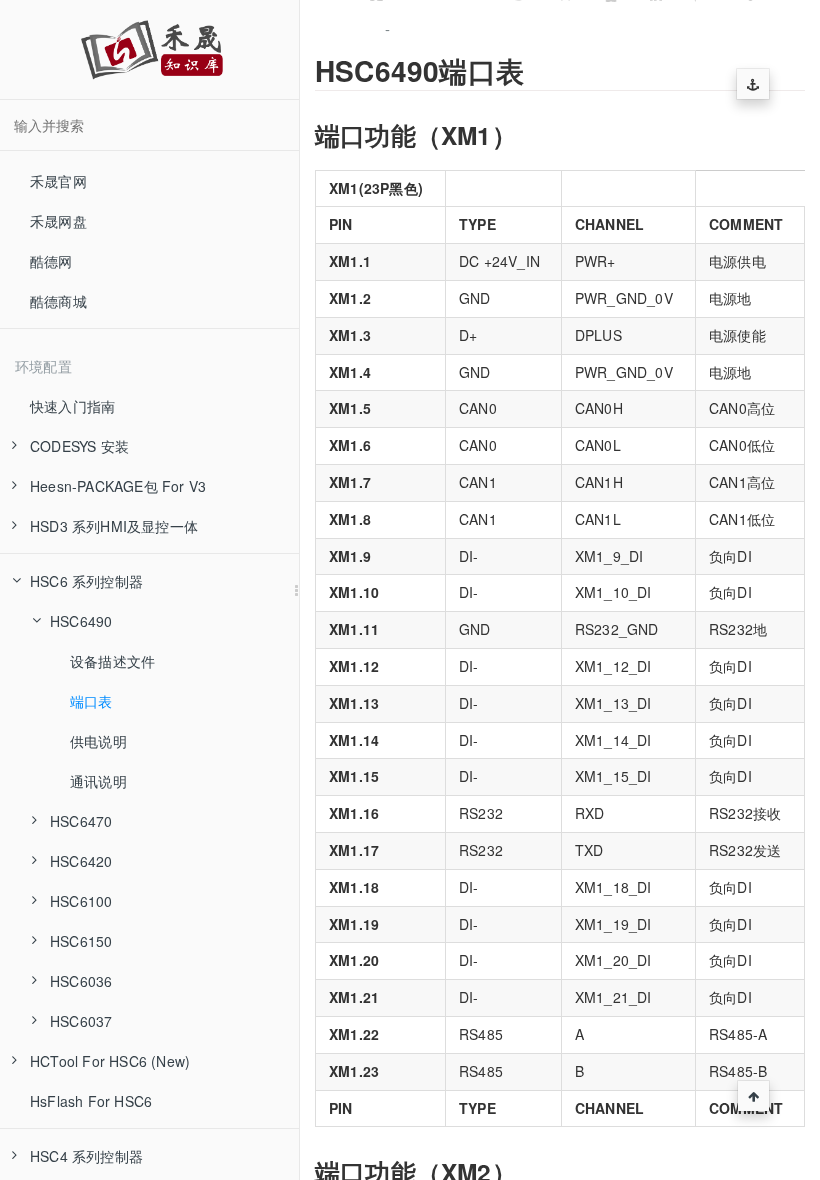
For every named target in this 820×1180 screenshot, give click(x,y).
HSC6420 (81, 861)
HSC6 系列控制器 (86, 581)
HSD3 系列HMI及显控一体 (114, 526)
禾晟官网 (58, 181)
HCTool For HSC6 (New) (110, 1061)
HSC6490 (81, 621)
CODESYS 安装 (79, 446)
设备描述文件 (112, 661)
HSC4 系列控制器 (86, 1156)
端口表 (91, 701)
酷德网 (51, 261)
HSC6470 (81, 821)
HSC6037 (81, 1021)
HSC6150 (81, 941)
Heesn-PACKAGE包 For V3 (118, 486)
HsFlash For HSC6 (91, 1101)
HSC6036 (81, 981)
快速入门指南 (72, 406)
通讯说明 (98, 781)
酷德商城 (58, 301)
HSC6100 (81, 901)
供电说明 (98, 741)
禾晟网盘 (58, 221)
